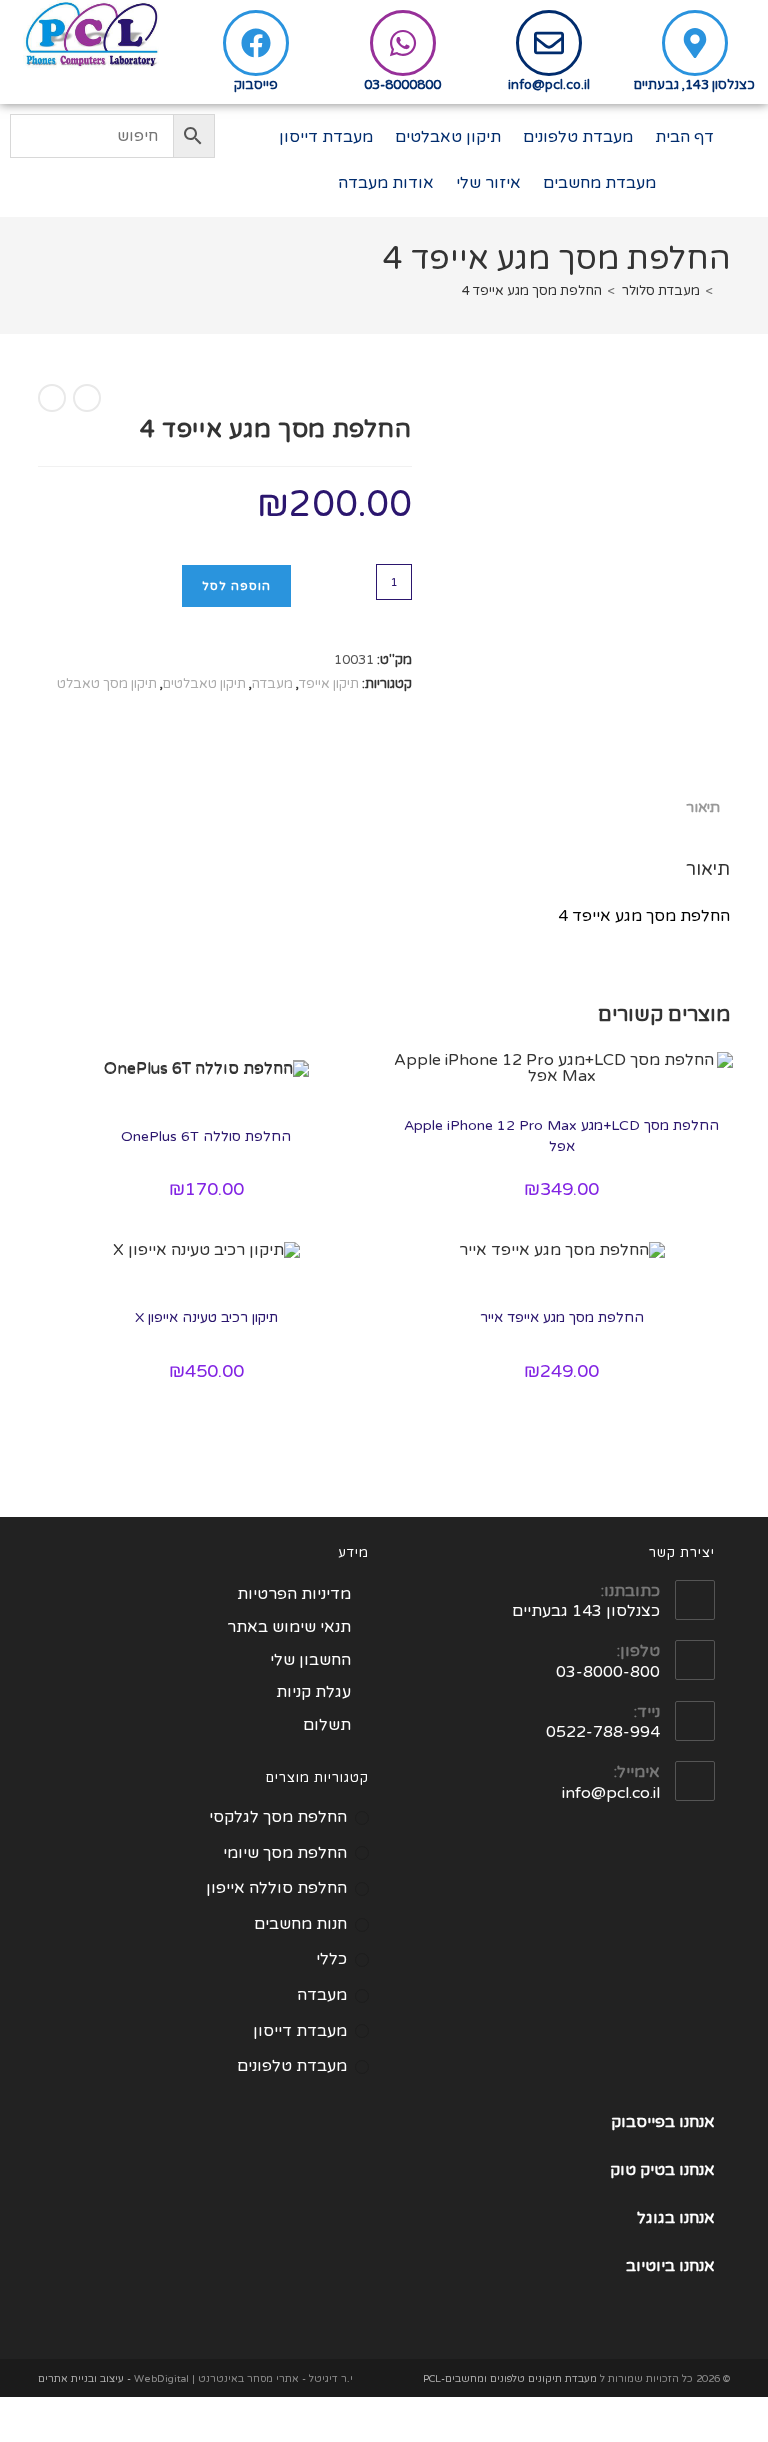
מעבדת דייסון (326, 137)
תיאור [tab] (703, 807)
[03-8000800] (403, 43)
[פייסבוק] (256, 43)
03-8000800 (402, 85)
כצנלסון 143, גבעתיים (694, 85)
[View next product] (52, 398)
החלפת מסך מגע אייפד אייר (562, 1317)
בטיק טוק (644, 2170)
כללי (331, 1959)
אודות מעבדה (386, 183)
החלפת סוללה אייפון (276, 1888)
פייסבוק (256, 85)
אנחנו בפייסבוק (663, 2122)
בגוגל (656, 2218)
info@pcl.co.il (549, 85)
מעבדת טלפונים (578, 137)
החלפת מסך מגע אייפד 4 (532, 291)
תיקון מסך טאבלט (107, 684)
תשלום (327, 1725)
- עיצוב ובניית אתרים (84, 2379)
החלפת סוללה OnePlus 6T (206, 1136)
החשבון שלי (310, 1660)
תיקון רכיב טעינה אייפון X (206, 1317)
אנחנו (697, 2170)
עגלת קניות (313, 1692)
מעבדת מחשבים (599, 183)
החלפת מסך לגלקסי (278, 1817)
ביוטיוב (650, 2266)
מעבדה (272, 684)
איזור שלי (488, 183)
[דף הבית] (725, 291)
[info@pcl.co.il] (549, 43)
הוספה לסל (236, 586)
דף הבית (684, 137)
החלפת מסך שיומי (285, 1853)
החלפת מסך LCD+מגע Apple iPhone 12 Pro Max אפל (561, 1136)
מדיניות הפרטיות (294, 1594)
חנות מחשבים (300, 1924)
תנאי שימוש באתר (289, 1627)
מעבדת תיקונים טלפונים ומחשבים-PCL (510, 2379)
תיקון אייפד (329, 684)
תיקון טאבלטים (448, 137)
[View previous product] (87, 398)
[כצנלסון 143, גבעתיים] (695, 43)
